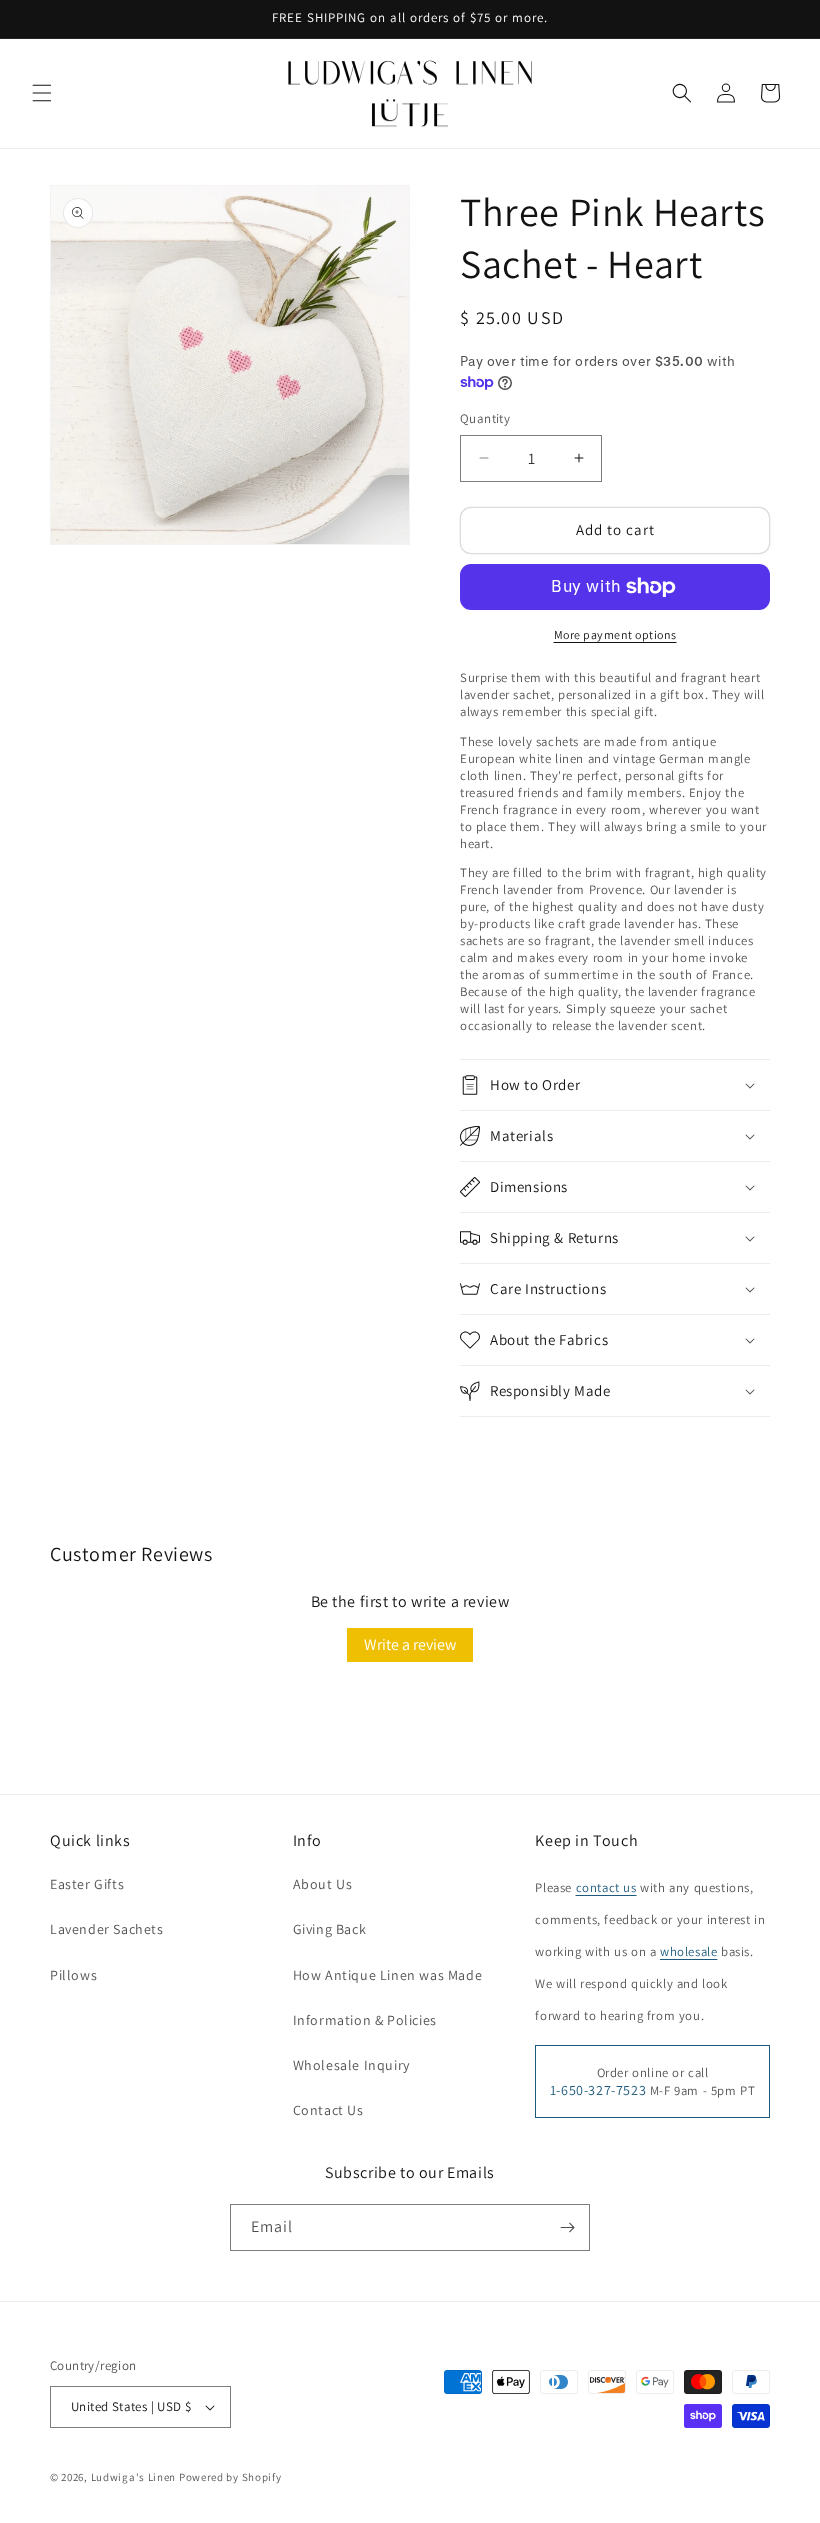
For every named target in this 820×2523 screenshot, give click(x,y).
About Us (323, 1884)
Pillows (73, 1975)
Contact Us (328, 2110)
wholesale (688, 1951)
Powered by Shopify (230, 2477)
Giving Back (330, 1929)
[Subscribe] (567, 2227)
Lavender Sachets (107, 1929)
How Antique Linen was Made (388, 1975)
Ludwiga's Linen (134, 2477)
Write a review (410, 1644)
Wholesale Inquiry (351, 2065)
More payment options (615, 634)
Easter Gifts (87, 1884)
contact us (606, 1887)
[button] (42, 93)
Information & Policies (365, 2020)
